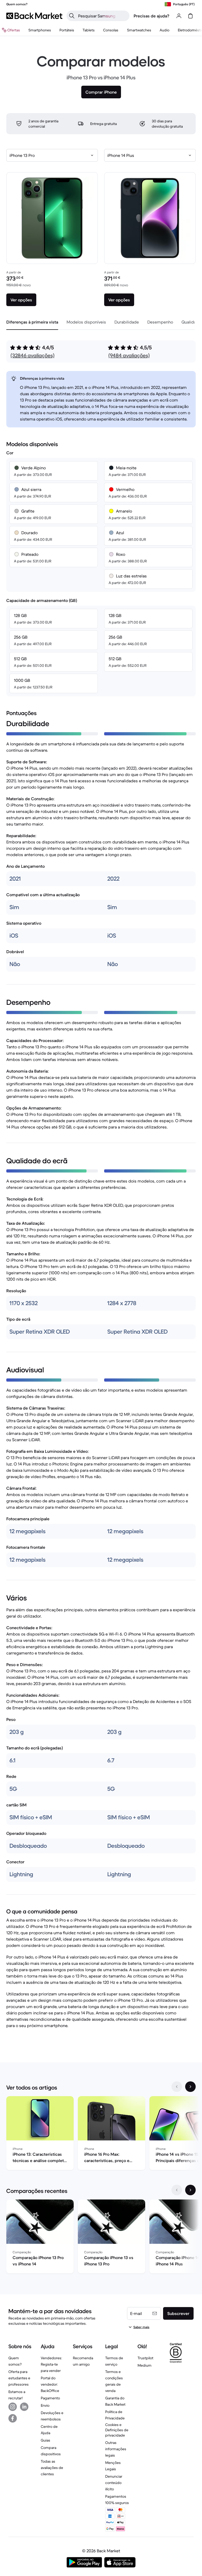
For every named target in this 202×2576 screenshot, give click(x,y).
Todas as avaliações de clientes (52, 2468)
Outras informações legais (116, 2449)
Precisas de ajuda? (151, 16)
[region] (101, 2134)
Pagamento (50, 2398)
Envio (45, 2405)
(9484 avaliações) (129, 356)
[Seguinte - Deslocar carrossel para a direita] (190, 2087)
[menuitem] (40, 30)
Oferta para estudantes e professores (19, 2378)
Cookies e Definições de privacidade (117, 2430)
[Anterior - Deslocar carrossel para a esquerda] (177, 2087)
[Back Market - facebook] (13, 2418)
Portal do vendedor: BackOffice (50, 2384)
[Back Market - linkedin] (24, 2407)
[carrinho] (190, 16)
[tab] (32, 322)
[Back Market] (34, 16)
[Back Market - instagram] (13, 2407)
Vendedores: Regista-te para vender (51, 2364)
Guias (46, 2440)
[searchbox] (102, 16)
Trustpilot (145, 2358)
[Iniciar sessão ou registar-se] (179, 16)
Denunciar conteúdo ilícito (114, 2483)
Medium (145, 2365)
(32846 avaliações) (32, 356)
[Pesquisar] (72, 16)
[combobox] (52, 155)
